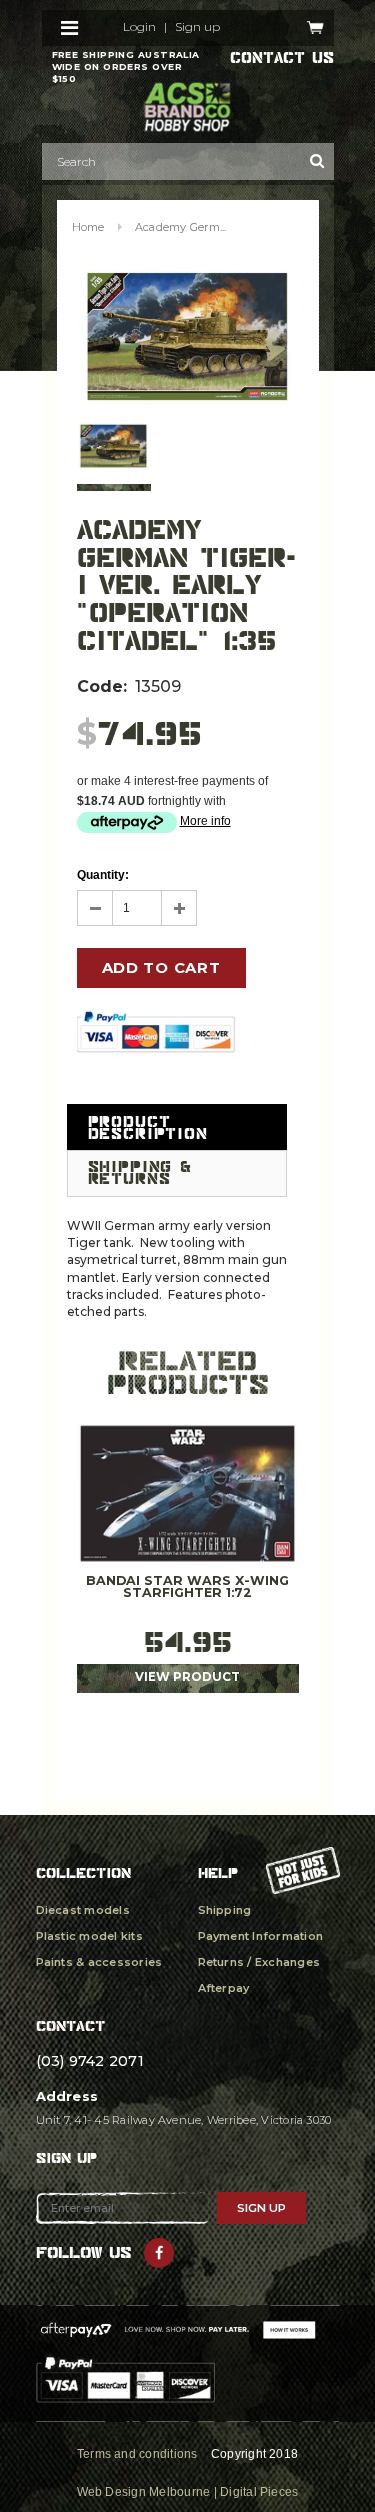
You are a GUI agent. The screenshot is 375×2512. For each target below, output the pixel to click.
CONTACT (70, 2025)
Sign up (197, 27)
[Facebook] (159, 2253)
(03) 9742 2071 (90, 2061)
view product (187, 1677)
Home (88, 227)
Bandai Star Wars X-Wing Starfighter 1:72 (187, 1587)
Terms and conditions (137, 2454)
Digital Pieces (259, 2492)
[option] (188, 336)
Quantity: (103, 875)
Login (139, 27)
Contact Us (282, 58)
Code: (102, 686)
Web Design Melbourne (144, 2492)
